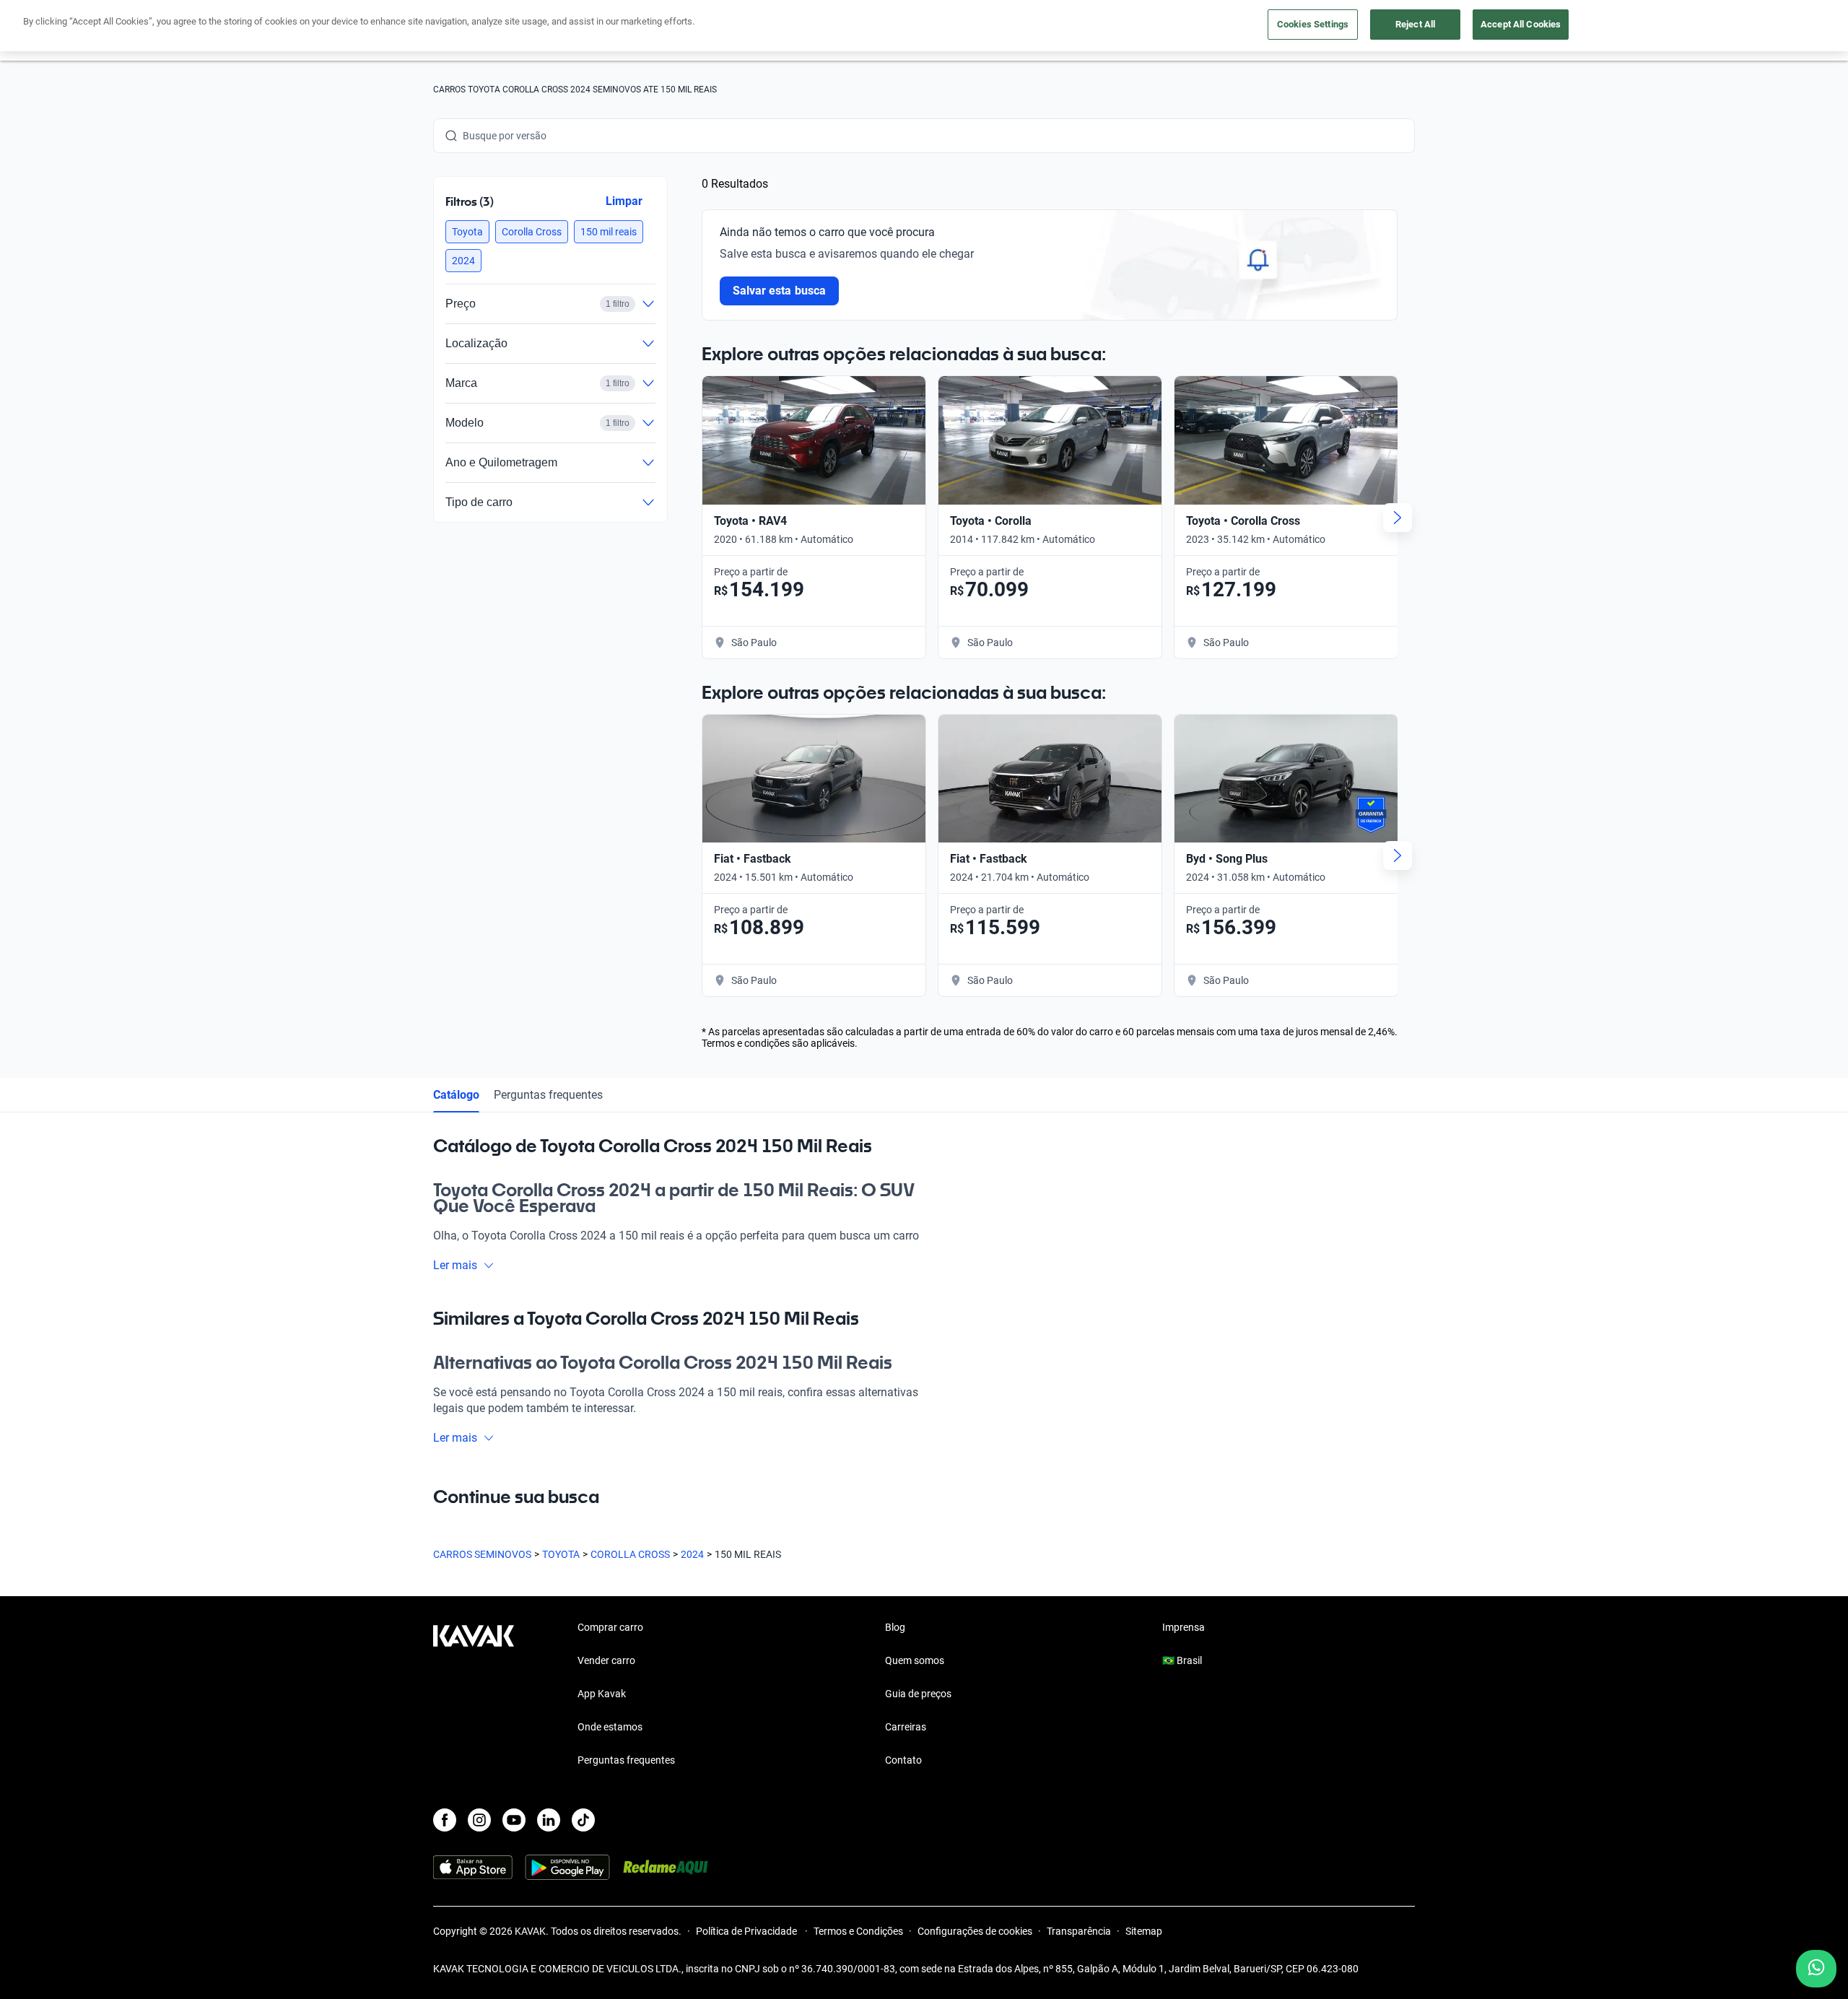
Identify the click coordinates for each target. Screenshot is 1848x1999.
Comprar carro (610, 1627)
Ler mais (455, 1265)
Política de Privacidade (748, 1931)
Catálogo (456, 1095)
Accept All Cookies (1521, 24)
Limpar (624, 201)
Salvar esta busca (779, 291)
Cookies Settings (1313, 24)
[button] (467, 232)
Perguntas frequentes (548, 1095)
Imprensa (1184, 1627)
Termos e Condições (858, 1931)
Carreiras (906, 1727)
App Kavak (602, 1694)
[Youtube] (514, 1820)
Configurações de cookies (975, 1931)
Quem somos (915, 1660)
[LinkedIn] (549, 1820)
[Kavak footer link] (474, 1695)
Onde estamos (610, 1727)
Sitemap (1144, 1931)
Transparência (1079, 1931)
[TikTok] (583, 1820)
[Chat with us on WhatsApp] (1816, 1969)
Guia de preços (918, 1694)
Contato (903, 1760)
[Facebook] (445, 1820)
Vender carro (606, 1660)
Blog (895, 1627)
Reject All (1415, 24)
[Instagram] (479, 1820)
